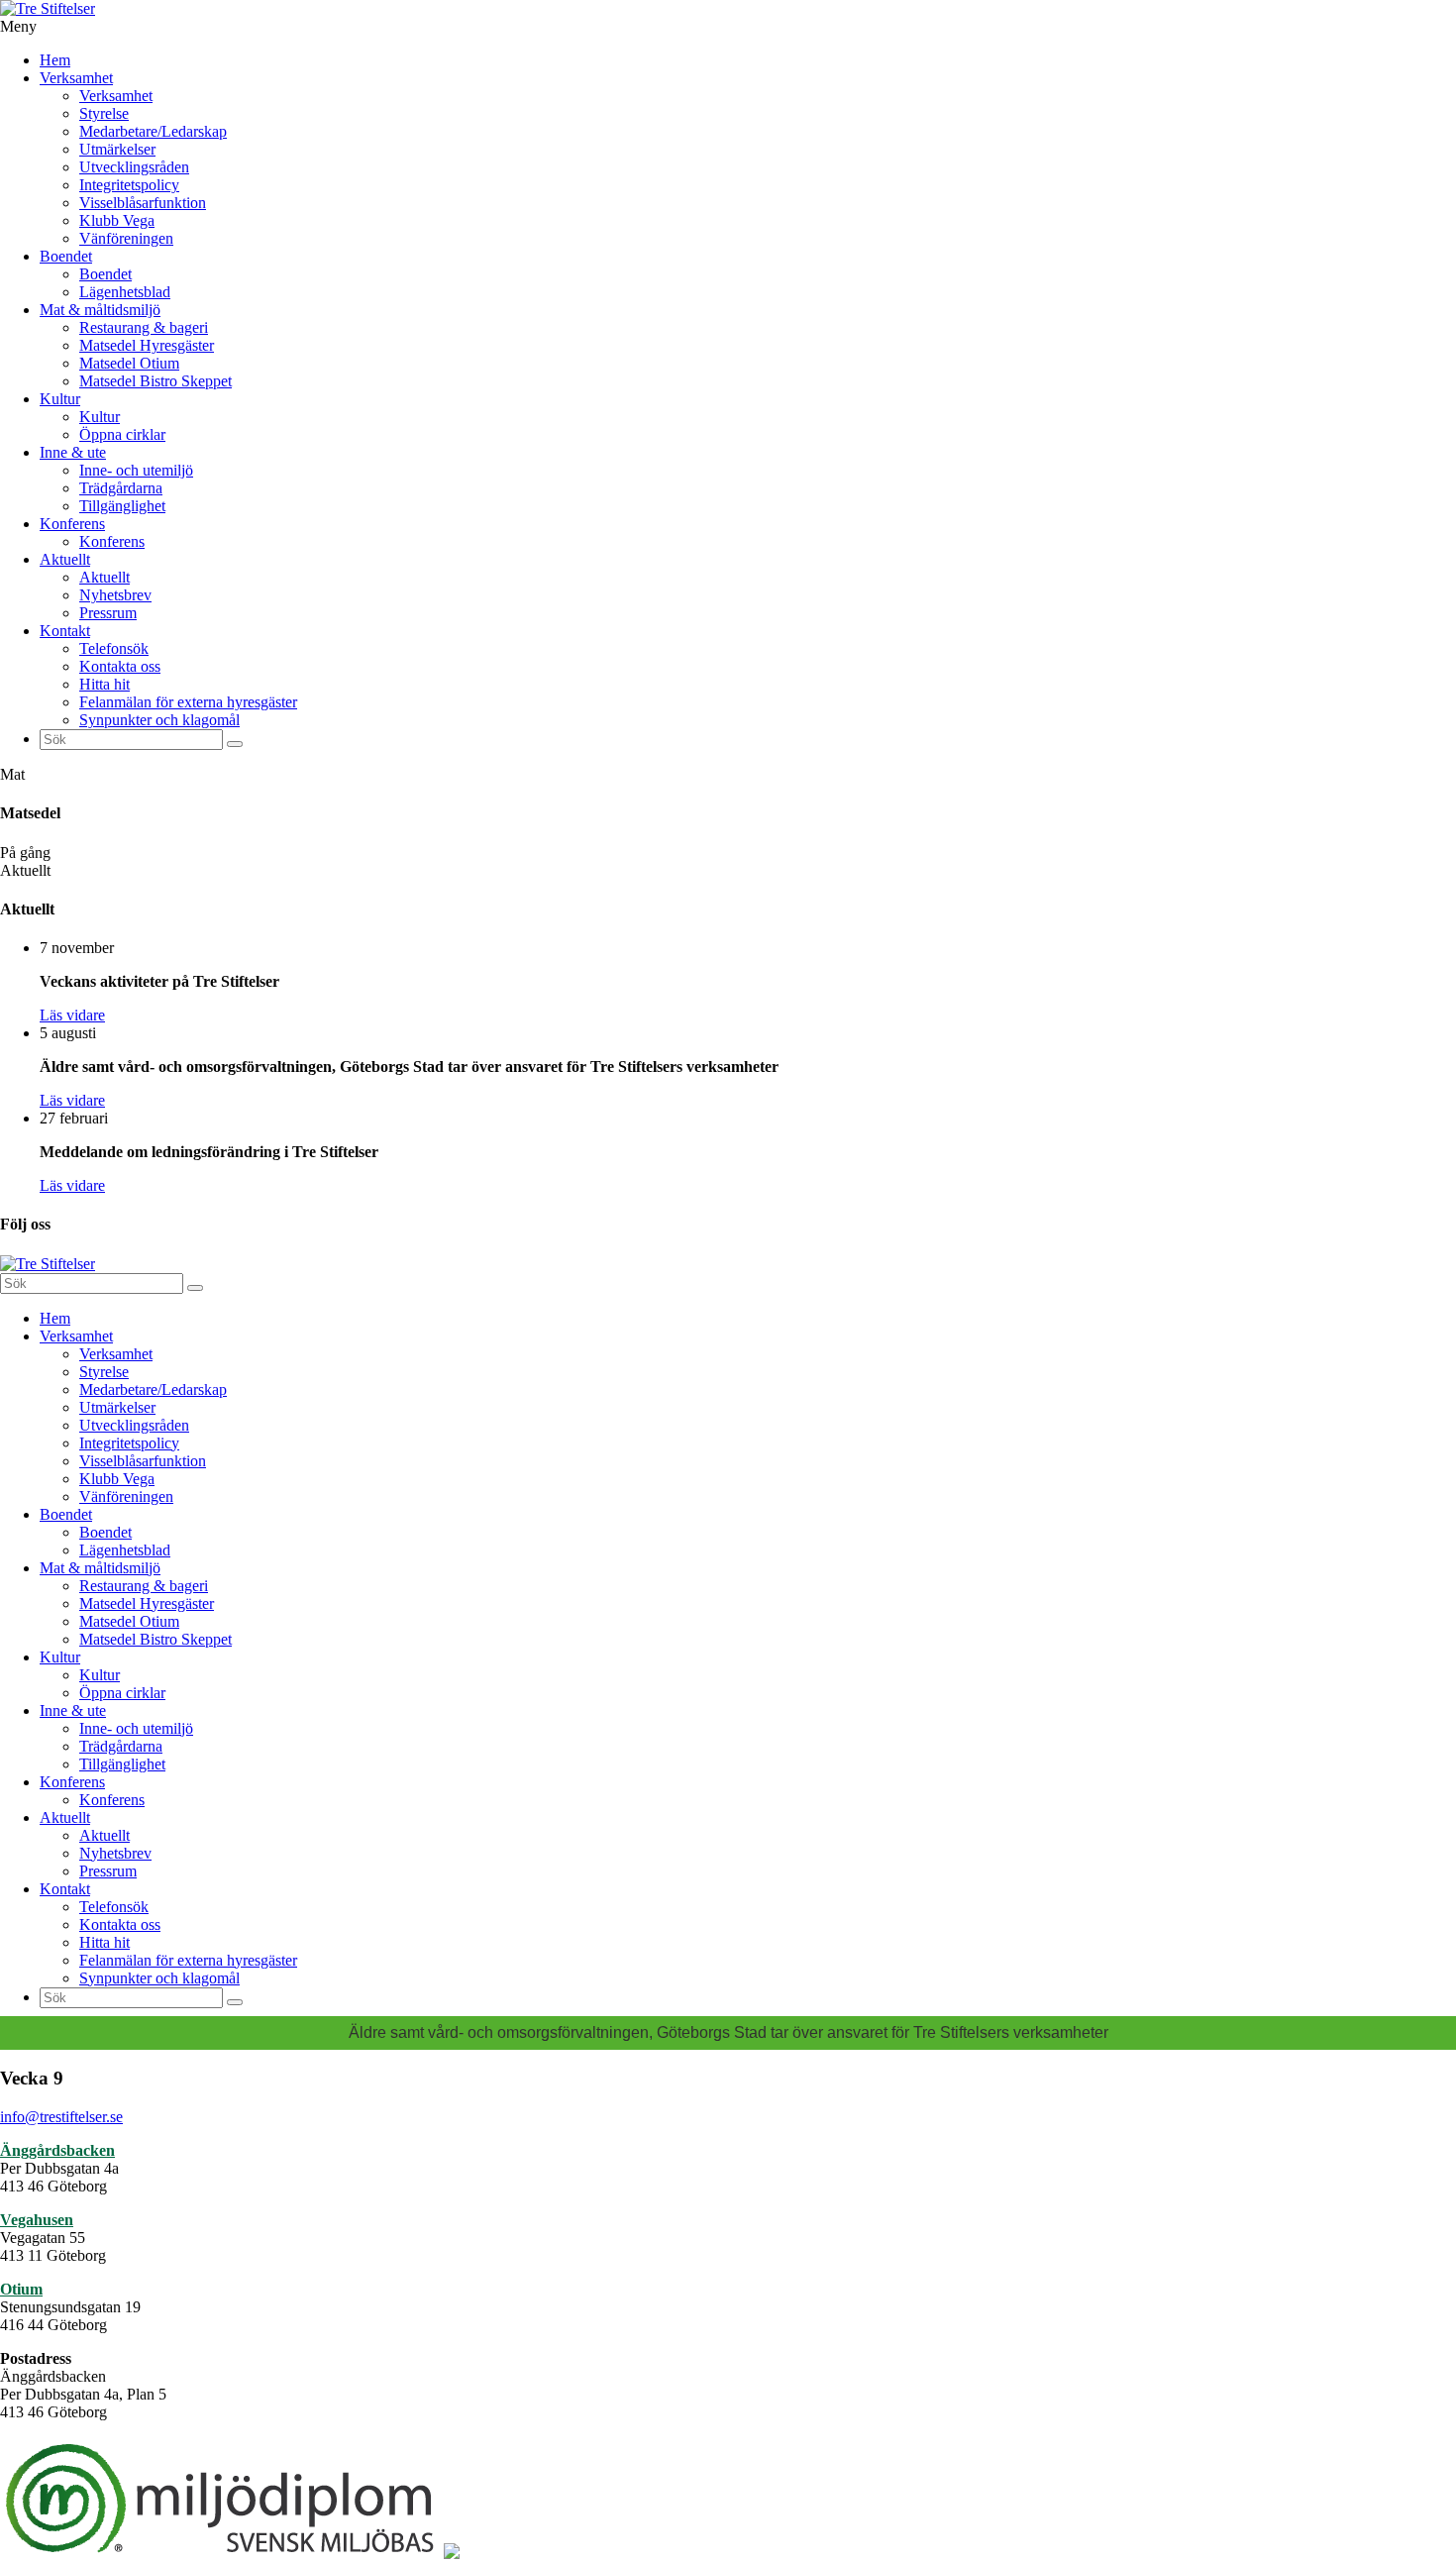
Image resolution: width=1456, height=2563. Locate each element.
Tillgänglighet (122, 506)
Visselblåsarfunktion (143, 203)
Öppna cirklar (122, 434)
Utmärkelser (117, 149)
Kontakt (65, 631)
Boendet (66, 256)
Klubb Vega (117, 220)
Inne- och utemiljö (136, 470)
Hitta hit (104, 684)
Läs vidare (72, 1015)
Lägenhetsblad (125, 292)
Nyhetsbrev (115, 595)
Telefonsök (114, 648)
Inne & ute (73, 452)
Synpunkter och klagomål (159, 720)
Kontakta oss (120, 666)
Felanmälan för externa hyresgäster (188, 702)
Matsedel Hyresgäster (147, 345)
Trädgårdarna (121, 488)
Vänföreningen (126, 238)
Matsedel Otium (129, 363)
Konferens (72, 524)
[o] (235, 744)
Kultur (60, 399)
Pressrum (108, 613)
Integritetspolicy (129, 185)
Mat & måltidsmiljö (100, 310)
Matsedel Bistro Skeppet (156, 381)
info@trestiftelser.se (61, 2117)
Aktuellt (65, 559)
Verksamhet (76, 78)
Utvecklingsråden (134, 167)
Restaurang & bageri (144, 327)
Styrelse (104, 113)
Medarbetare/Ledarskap (153, 131)
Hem (55, 60)
